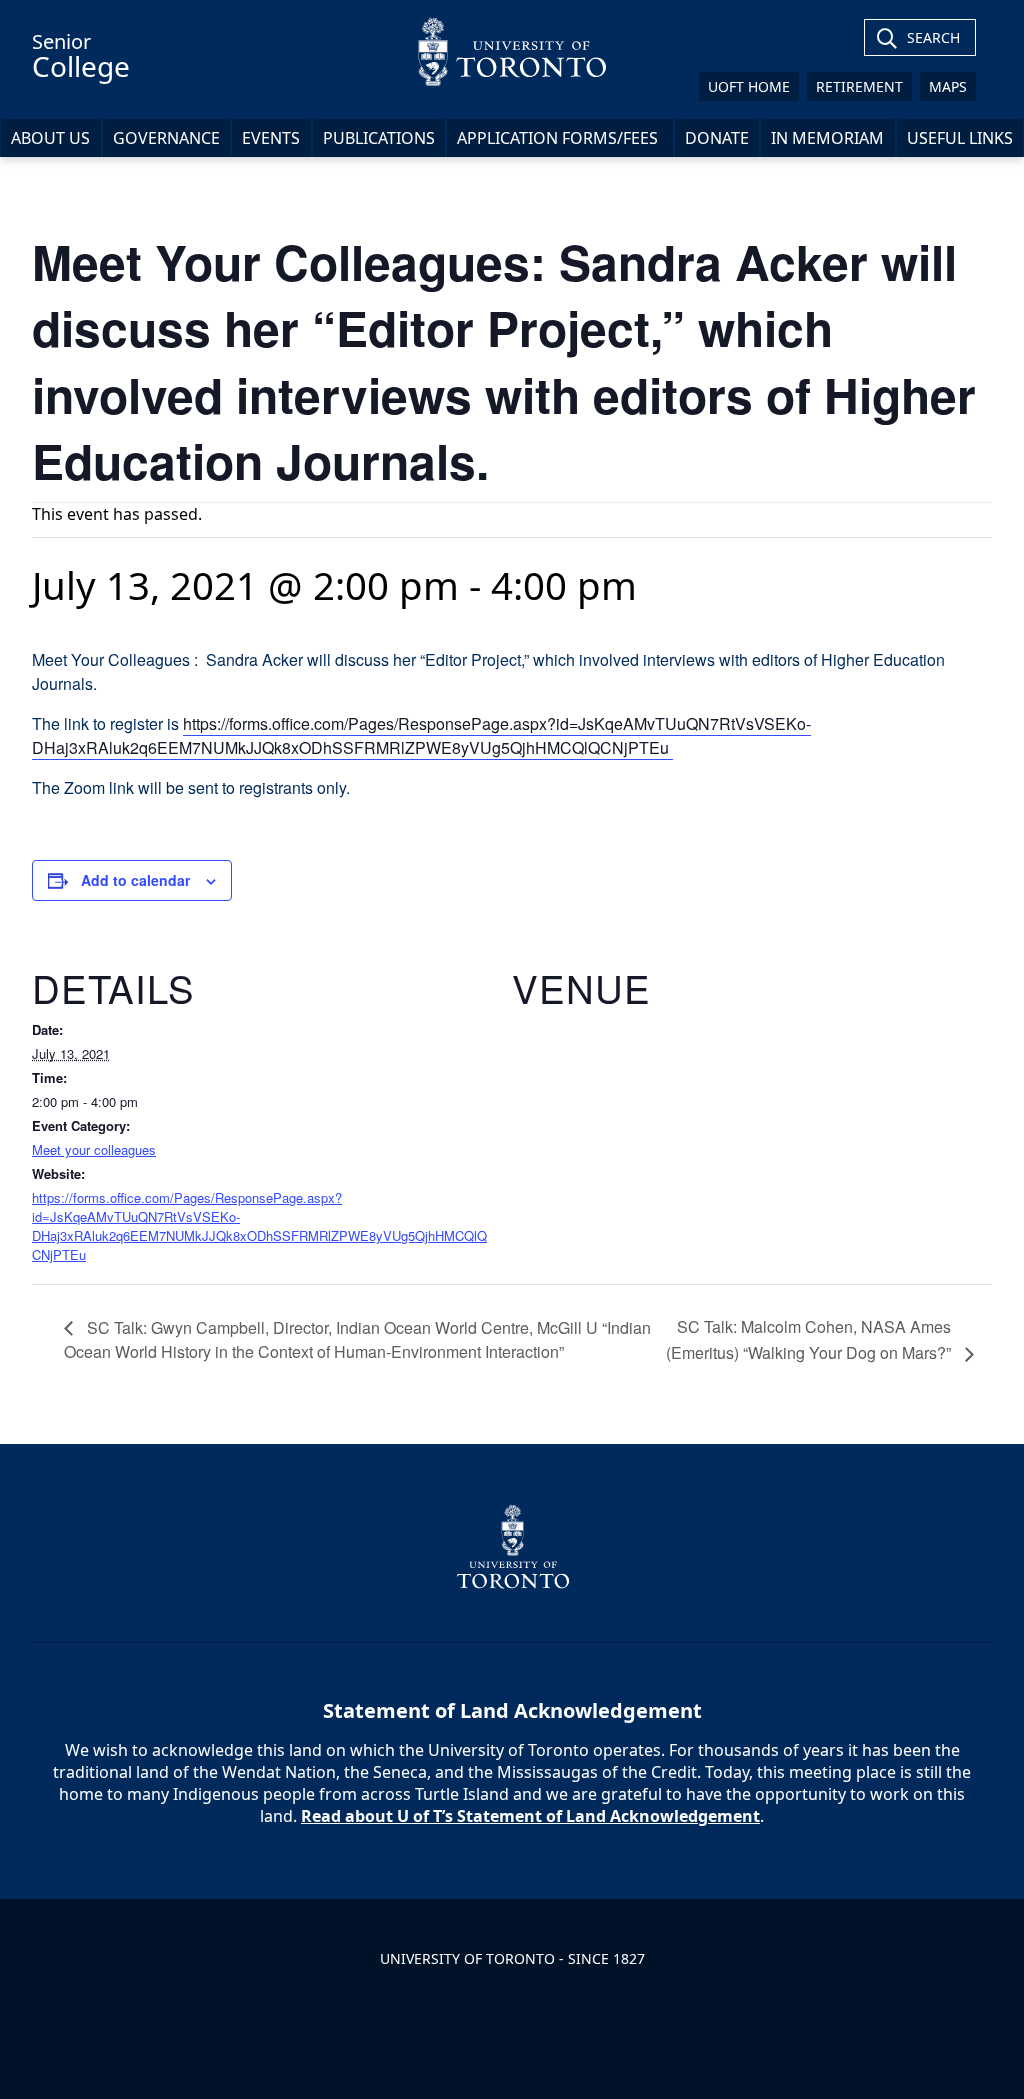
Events (271, 138)
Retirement (859, 86)
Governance (166, 138)
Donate (717, 138)
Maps (948, 86)
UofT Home (749, 86)
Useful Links (960, 138)
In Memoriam (827, 138)
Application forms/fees (559, 138)
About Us (50, 138)
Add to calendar (135, 880)
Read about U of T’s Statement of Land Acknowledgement (530, 1816)
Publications (379, 138)
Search (933, 37)
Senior (81, 56)
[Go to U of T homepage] (512, 51)
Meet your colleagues (94, 1149)
